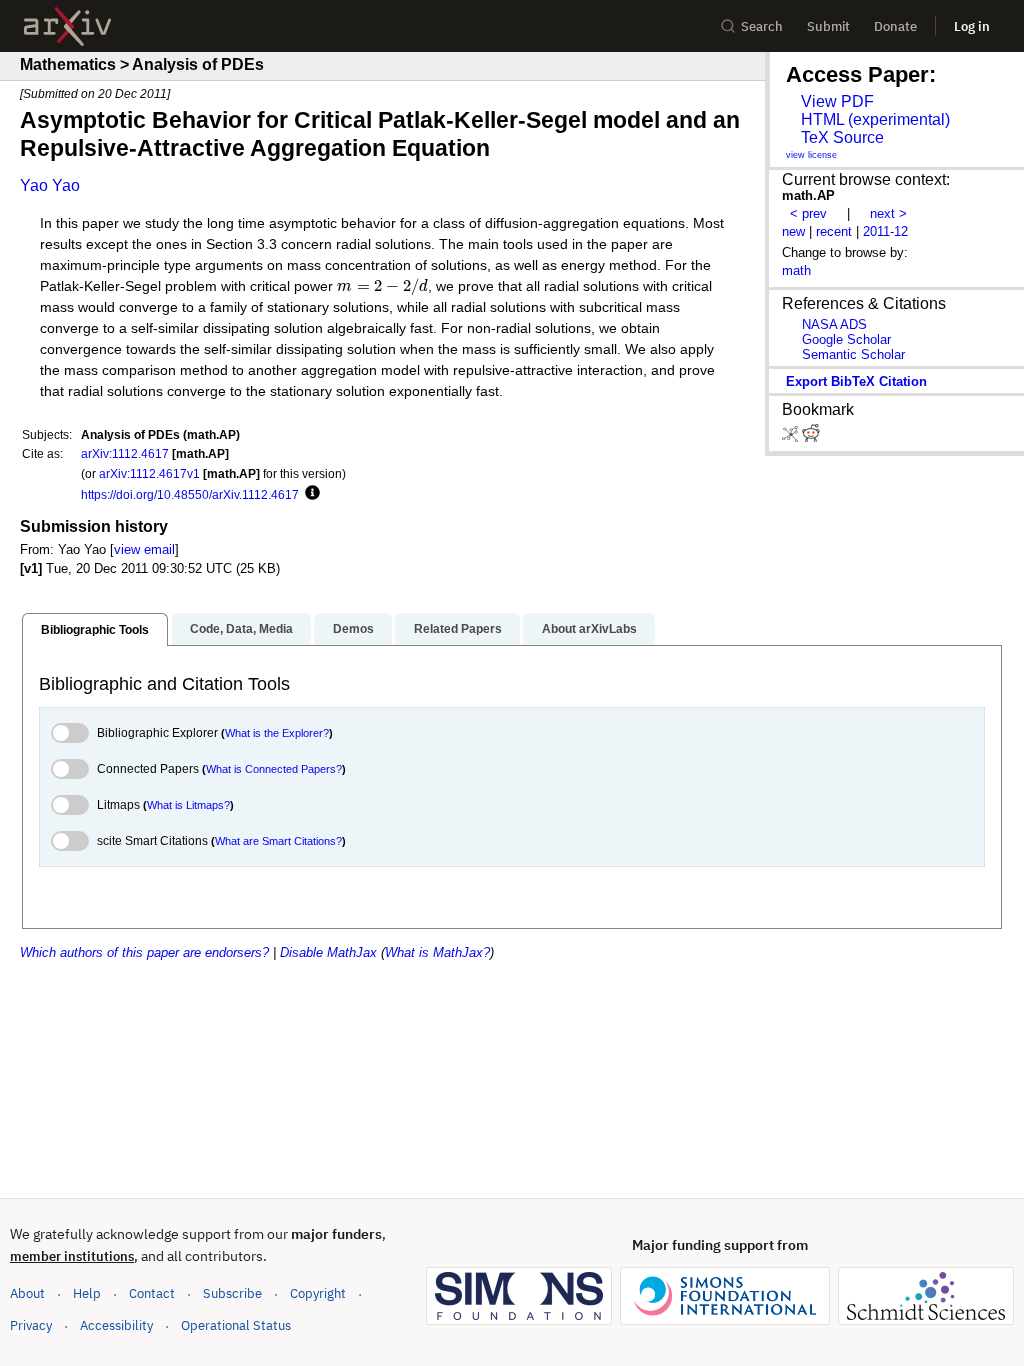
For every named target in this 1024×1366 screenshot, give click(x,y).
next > (888, 213)
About (27, 1293)
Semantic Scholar (853, 354)
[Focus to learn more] (309, 494)
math (796, 270)
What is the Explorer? (277, 733)
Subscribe (232, 1293)
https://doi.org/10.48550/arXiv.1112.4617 (190, 494)
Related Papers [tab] (458, 629)
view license (811, 155)
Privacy (31, 1325)
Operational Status (236, 1325)
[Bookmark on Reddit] (811, 437)
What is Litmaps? (188, 805)
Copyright (318, 1293)
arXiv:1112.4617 (125, 453)
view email (144, 549)
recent (834, 231)
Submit (828, 26)
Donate (895, 26)
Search (762, 26)
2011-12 (885, 231)
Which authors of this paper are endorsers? (144, 952)
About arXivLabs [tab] (589, 629)
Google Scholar (846, 339)
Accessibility (116, 1325)
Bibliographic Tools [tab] (95, 630)
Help (87, 1293)
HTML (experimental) (875, 119)
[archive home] (67, 26)
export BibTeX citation (856, 381)
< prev (808, 213)
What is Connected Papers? (274, 769)
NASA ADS (834, 324)
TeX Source (842, 137)
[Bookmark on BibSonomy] (792, 437)
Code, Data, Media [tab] (241, 629)
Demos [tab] (353, 629)
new (793, 231)
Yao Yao (50, 185)
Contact (152, 1293)
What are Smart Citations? (278, 841)
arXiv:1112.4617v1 (149, 473)
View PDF (837, 101)
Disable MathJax (328, 952)
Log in (972, 26)
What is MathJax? (437, 952)
